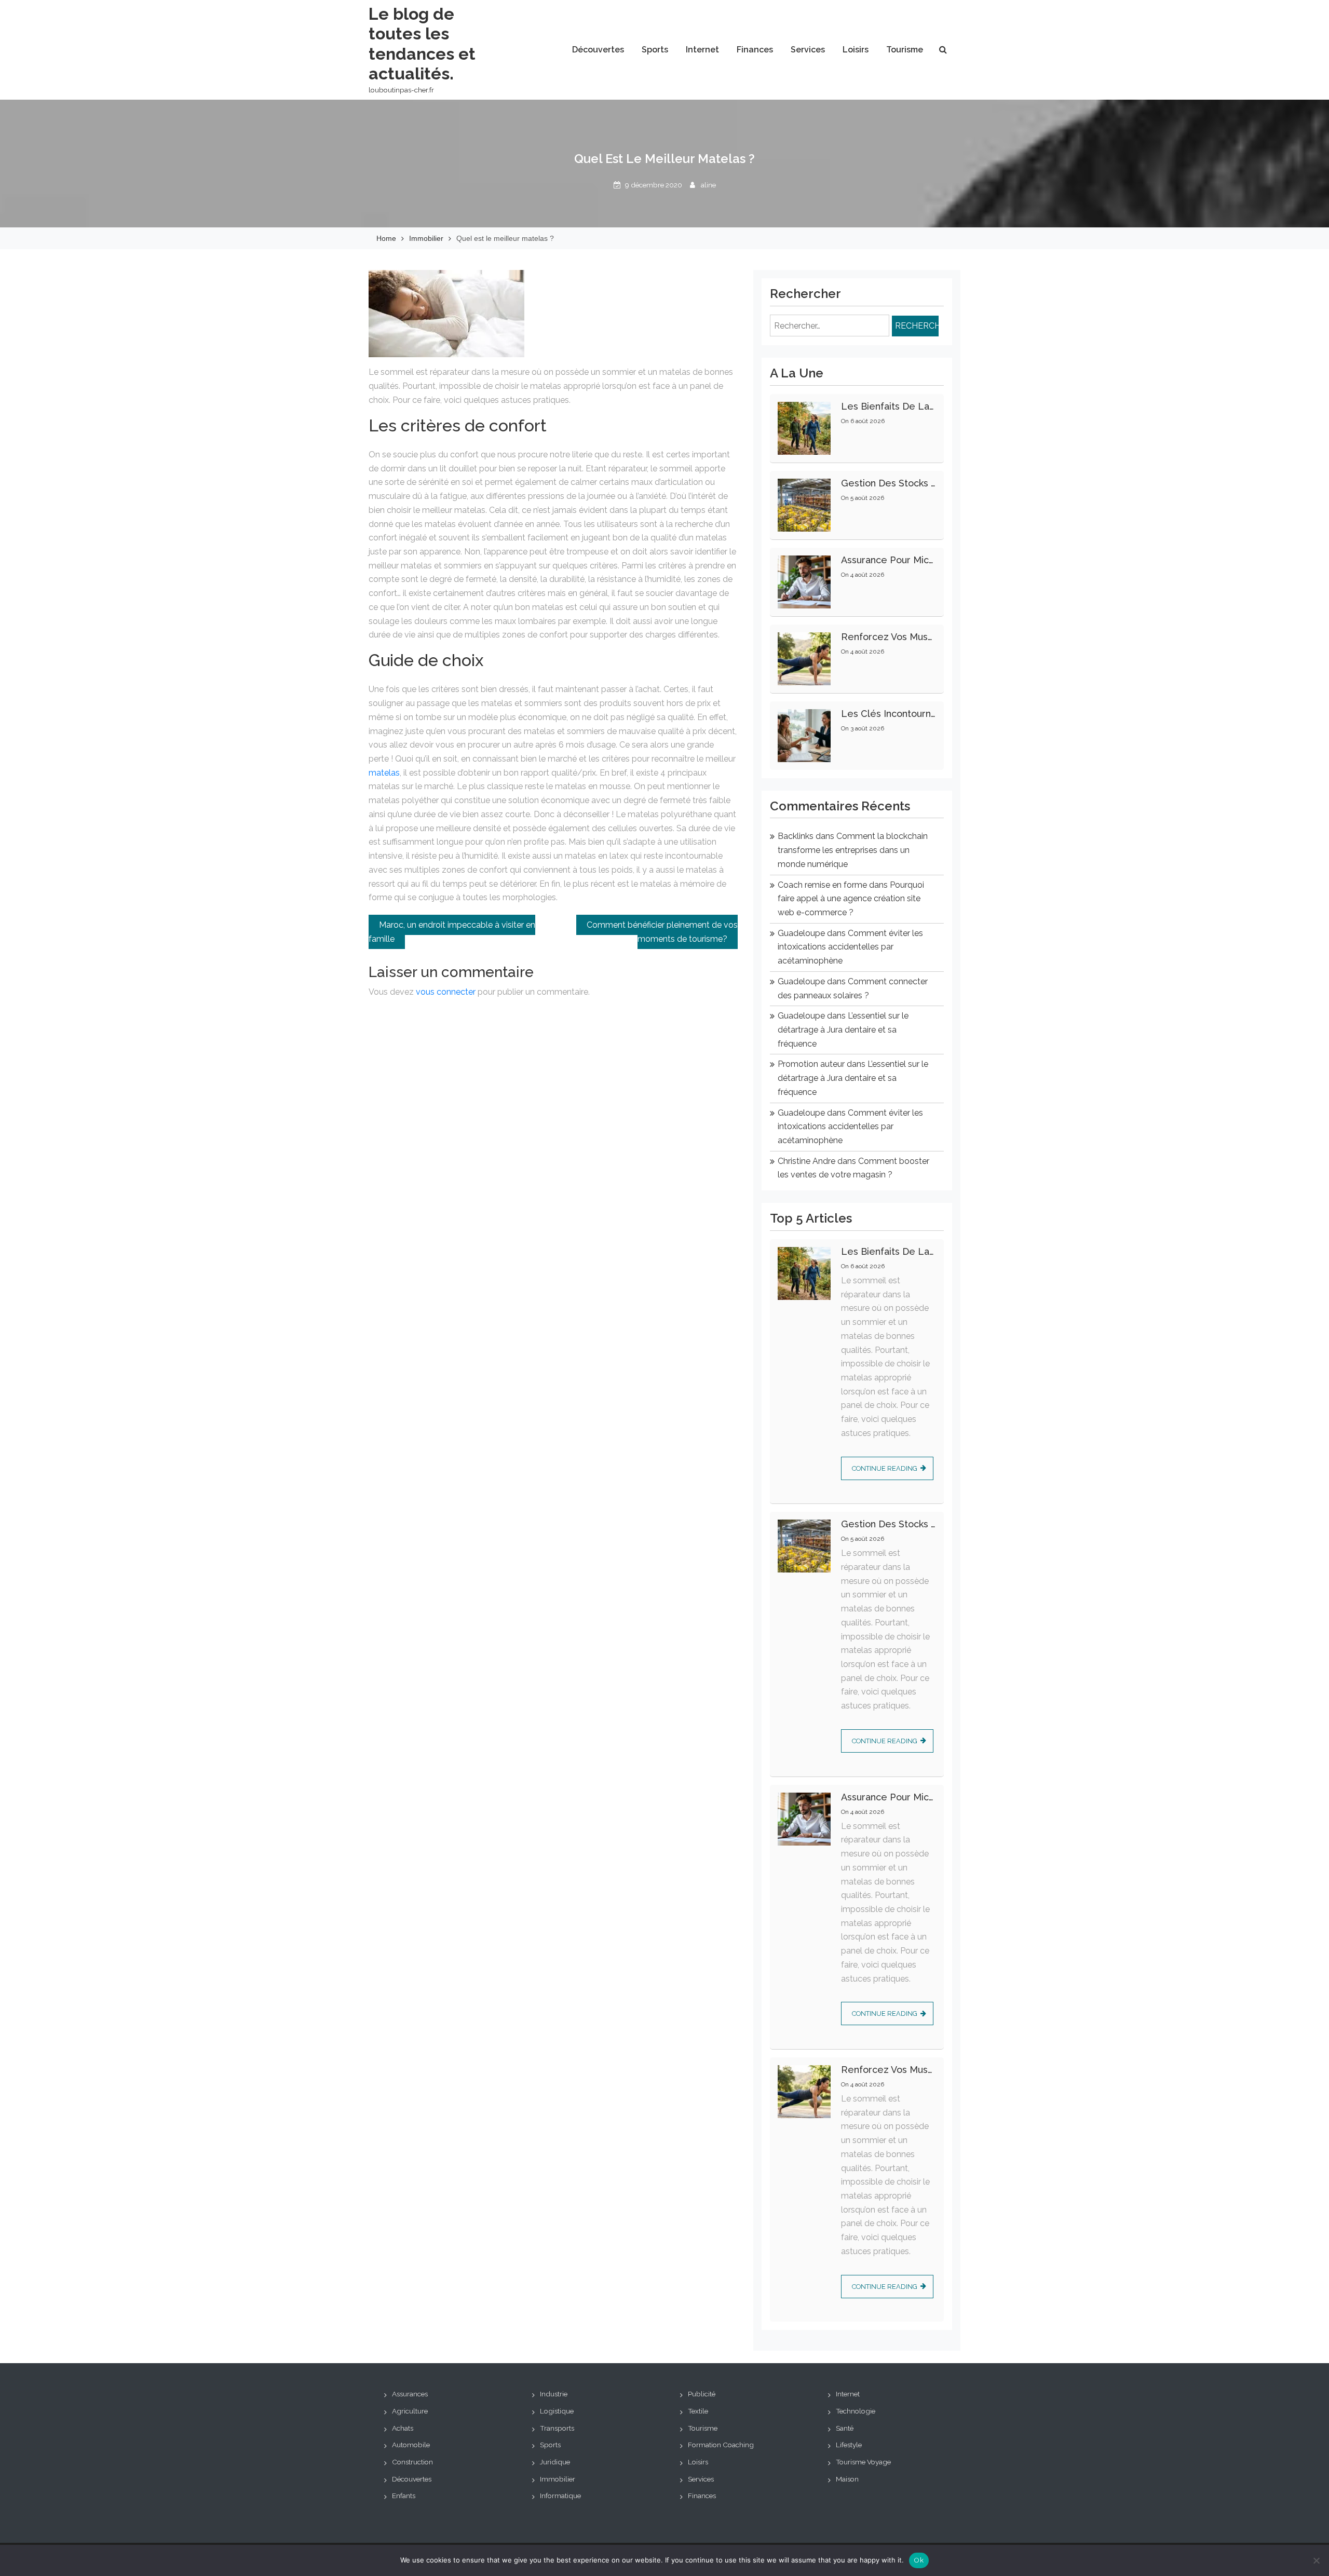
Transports (557, 2428)
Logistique (557, 2411)
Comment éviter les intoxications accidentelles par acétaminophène (850, 947)
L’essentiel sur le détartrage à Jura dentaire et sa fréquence (843, 1029)
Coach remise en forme (822, 885)
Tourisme (905, 50)
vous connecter (446, 992)
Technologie (856, 2411)
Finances (755, 50)
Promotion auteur (811, 1064)
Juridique (555, 2462)
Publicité (702, 2394)
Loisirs (856, 50)
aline (708, 185)
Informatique (560, 2496)
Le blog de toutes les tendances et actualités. (422, 44)
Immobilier (558, 2479)
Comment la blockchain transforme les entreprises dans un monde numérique (853, 850)
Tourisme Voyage (863, 2462)
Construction (412, 2462)
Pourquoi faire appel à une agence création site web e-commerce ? (851, 899)
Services (808, 50)
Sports (655, 50)
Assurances (410, 2394)
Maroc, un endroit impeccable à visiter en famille (452, 932)
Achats (403, 2428)
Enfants (404, 2496)
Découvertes (598, 50)
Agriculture (410, 2411)
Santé (845, 2428)
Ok (919, 2560)
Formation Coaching (721, 2445)
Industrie (554, 2394)
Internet (702, 50)
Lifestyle (849, 2445)
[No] (1316, 2560)
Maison (847, 2479)
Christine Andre (806, 1161)
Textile (698, 2411)
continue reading (885, 1468)
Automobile (411, 2445)
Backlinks (796, 836)
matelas (384, 773)
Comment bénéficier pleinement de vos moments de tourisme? (662, 932)
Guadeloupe (801, 933)
